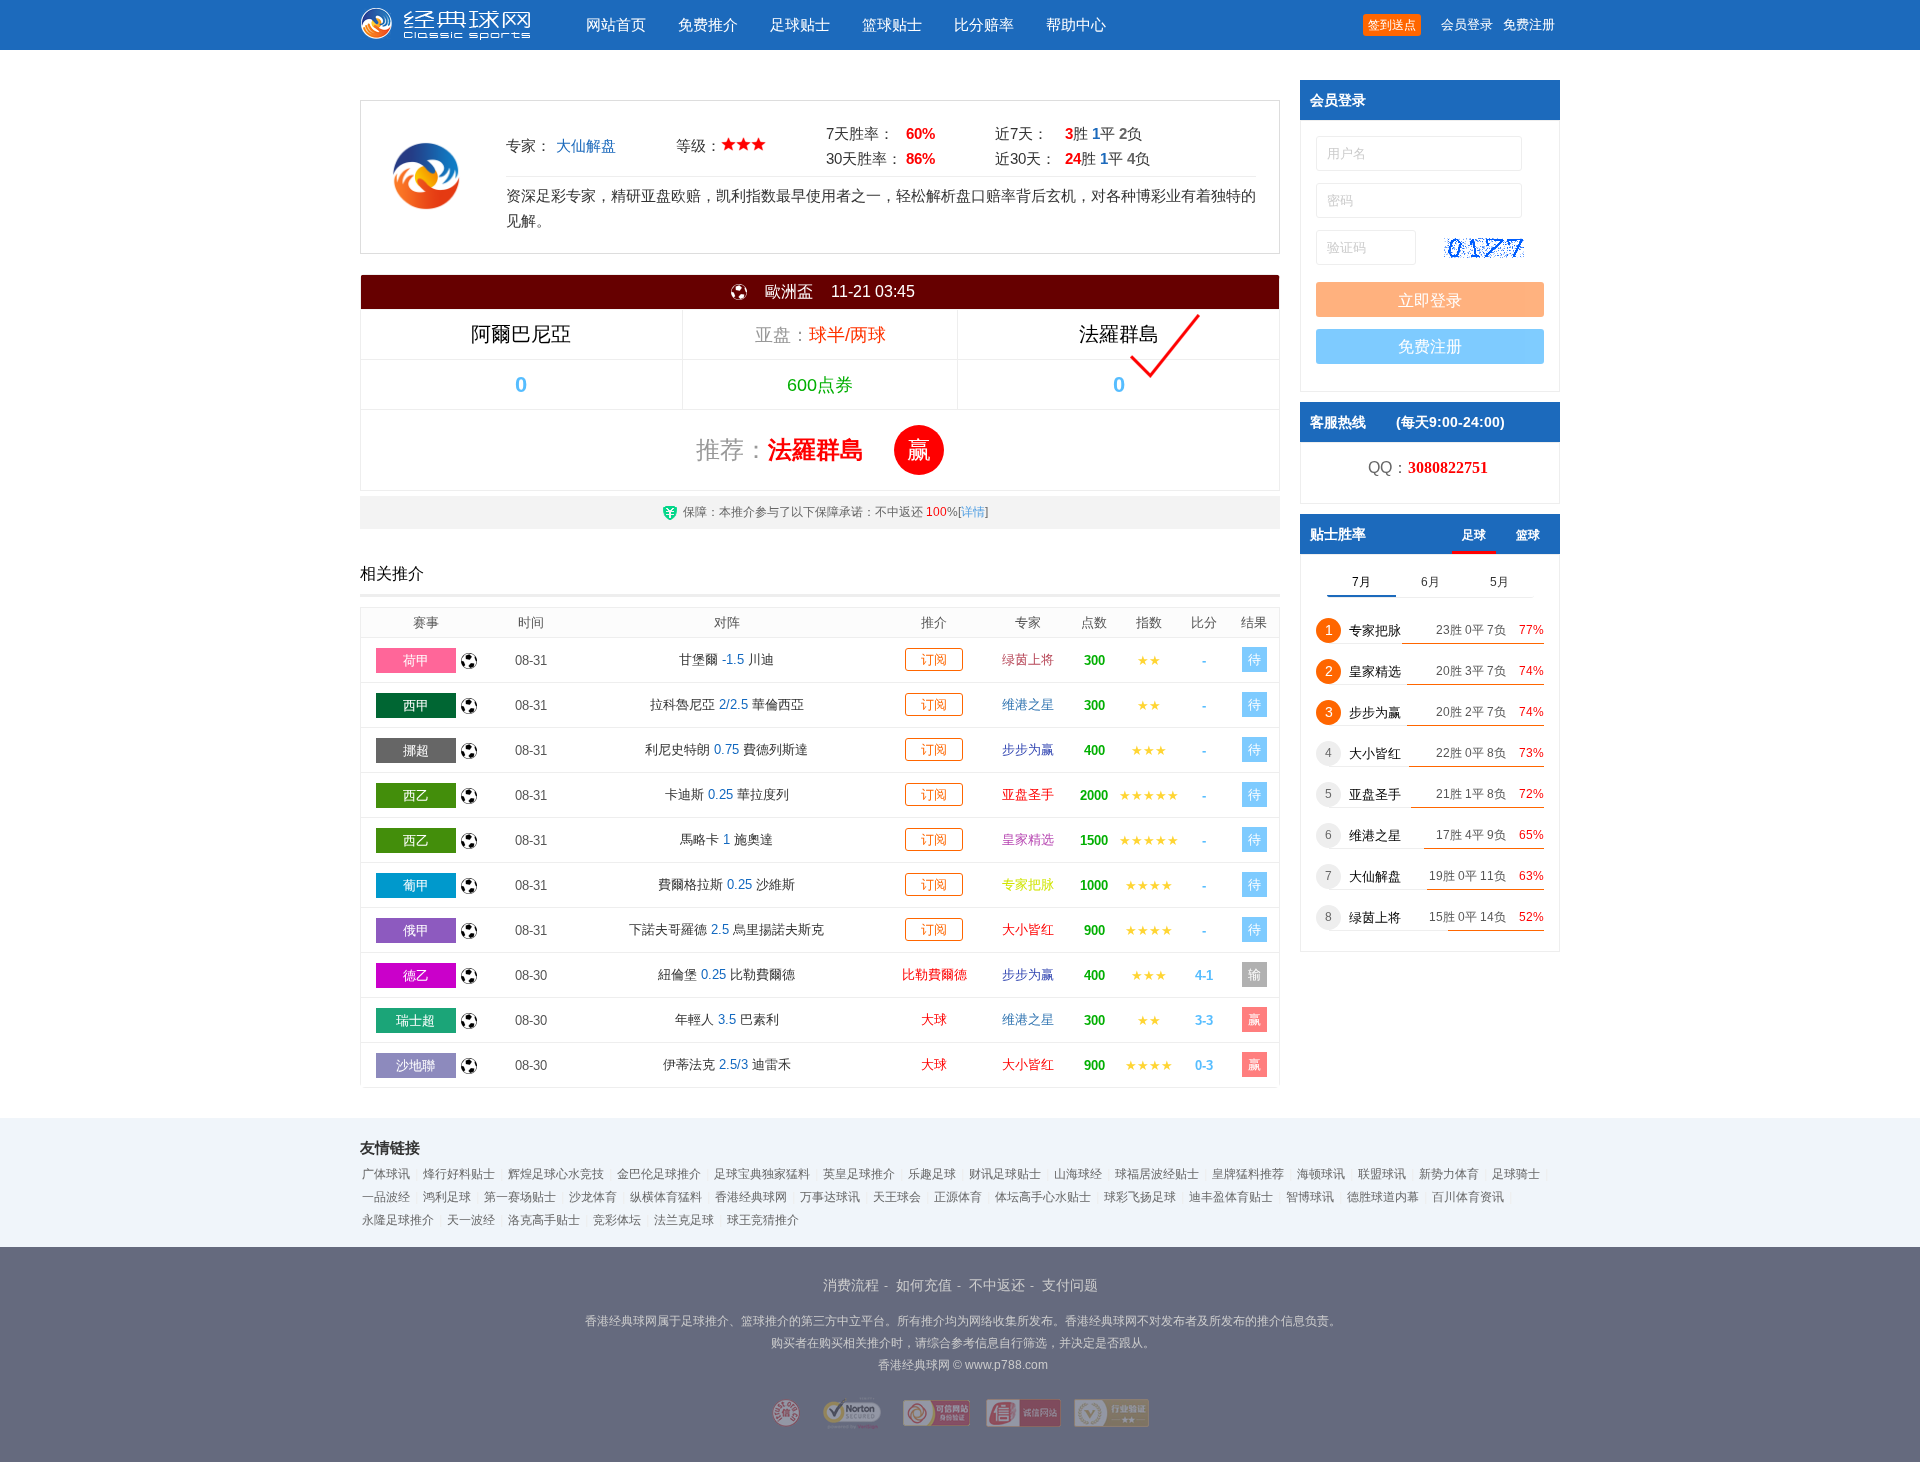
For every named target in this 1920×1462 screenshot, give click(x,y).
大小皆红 (1028, 929)
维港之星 (1028, 704)
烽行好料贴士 (459, 1174)
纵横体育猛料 (666, 1197)
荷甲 (416, 660)
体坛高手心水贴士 (1043, 1197)
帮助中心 (1076, 24)
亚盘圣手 (1028, 794)
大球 (934, 1019)
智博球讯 (1310, 1197)
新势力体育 (1449, 1174)
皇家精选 (1028, 839)
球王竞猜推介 (763, 1220)
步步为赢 (1028, 749)
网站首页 (616, 24)
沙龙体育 (593, 1197)
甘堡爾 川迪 (726, 659)
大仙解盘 (586, 145)
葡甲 (416, 885)
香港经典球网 (751, 1197)
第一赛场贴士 (520, 1197)
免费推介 (708, 24)
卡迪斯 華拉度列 (727, 794)
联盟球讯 (1382, 1174)
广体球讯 (386, 1174)
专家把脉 (1028, 884)
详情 (973, 512)
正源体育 (958, 1197)
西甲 (416, 705)
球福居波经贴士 (1157, 1174)
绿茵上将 (1028, 659)
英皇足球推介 (859, 1174)
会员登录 (1467, 24)
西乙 (416, 795)
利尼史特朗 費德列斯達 (726, 749)
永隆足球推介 (398, 1220)
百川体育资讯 (1468, 1197)
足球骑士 (1516, 1174)
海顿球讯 (1321, 1174)
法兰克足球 (684, 1220)
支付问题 (1070, 1285)
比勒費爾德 (934, 974)
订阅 (934, 659)
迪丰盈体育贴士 (1231, 1197)
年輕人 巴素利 (727, 1019)
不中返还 (997, 1285)
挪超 (416, 750)
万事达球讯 (830, 1197)
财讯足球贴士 (1005, 1174)
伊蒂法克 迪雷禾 (727, 1064)
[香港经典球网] (460, 25)
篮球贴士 (892, 24)
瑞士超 (415, 1020)
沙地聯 (415, 1065)
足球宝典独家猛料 (762, 1174)
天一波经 (471, 1220)
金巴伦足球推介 (659, 1174)
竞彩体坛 (617, 1220)
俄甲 (416, 930)
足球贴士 (800, 24)
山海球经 (1078, 1174)
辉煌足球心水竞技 (556, 1174)
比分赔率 (984, 24)
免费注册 (1529, 24)
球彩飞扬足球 (1140, 1197)
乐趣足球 (932, 1174)
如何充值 (924, 1285)
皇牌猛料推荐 (1248, 1174)
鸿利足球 (447, 1197)
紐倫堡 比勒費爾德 (726, 974)
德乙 (416, 975)
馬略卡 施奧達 (726, 839)
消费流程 (851, 1285)
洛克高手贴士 (544, 1220)
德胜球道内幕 (1383, 1197)
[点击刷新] (1484, 248)
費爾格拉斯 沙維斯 (726, 884)
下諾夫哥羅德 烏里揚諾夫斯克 (726, 929)
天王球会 (897, 1197)
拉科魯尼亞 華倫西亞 (727, 704)
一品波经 (386, 1197)
